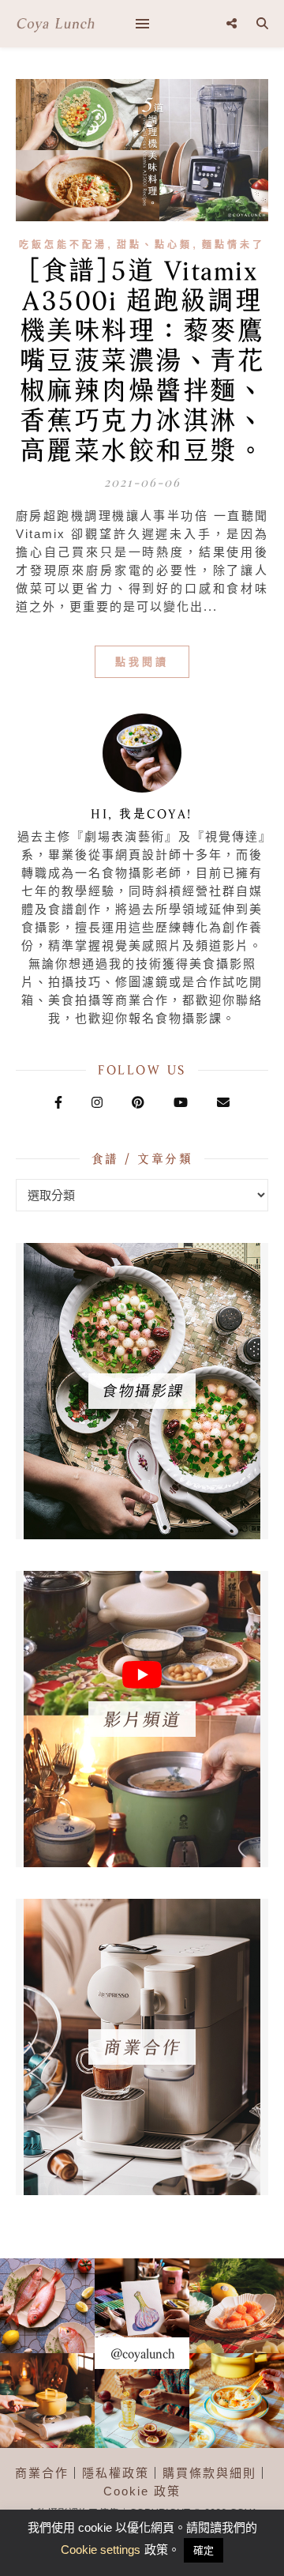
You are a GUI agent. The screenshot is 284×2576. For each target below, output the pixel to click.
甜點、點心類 (155, 245)
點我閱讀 (142, 662)
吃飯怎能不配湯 (63, 245)
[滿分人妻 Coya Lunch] (55, 24)
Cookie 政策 (142, 2491)
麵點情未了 (234, 245)
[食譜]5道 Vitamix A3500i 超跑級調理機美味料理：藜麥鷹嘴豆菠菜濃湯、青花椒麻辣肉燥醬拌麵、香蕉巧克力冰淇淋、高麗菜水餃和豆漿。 (142, 360)
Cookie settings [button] (101, 2550)
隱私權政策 (116, 2473)
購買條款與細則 (209, 2473)
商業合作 (42, 2473)
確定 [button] (204, 2550)
